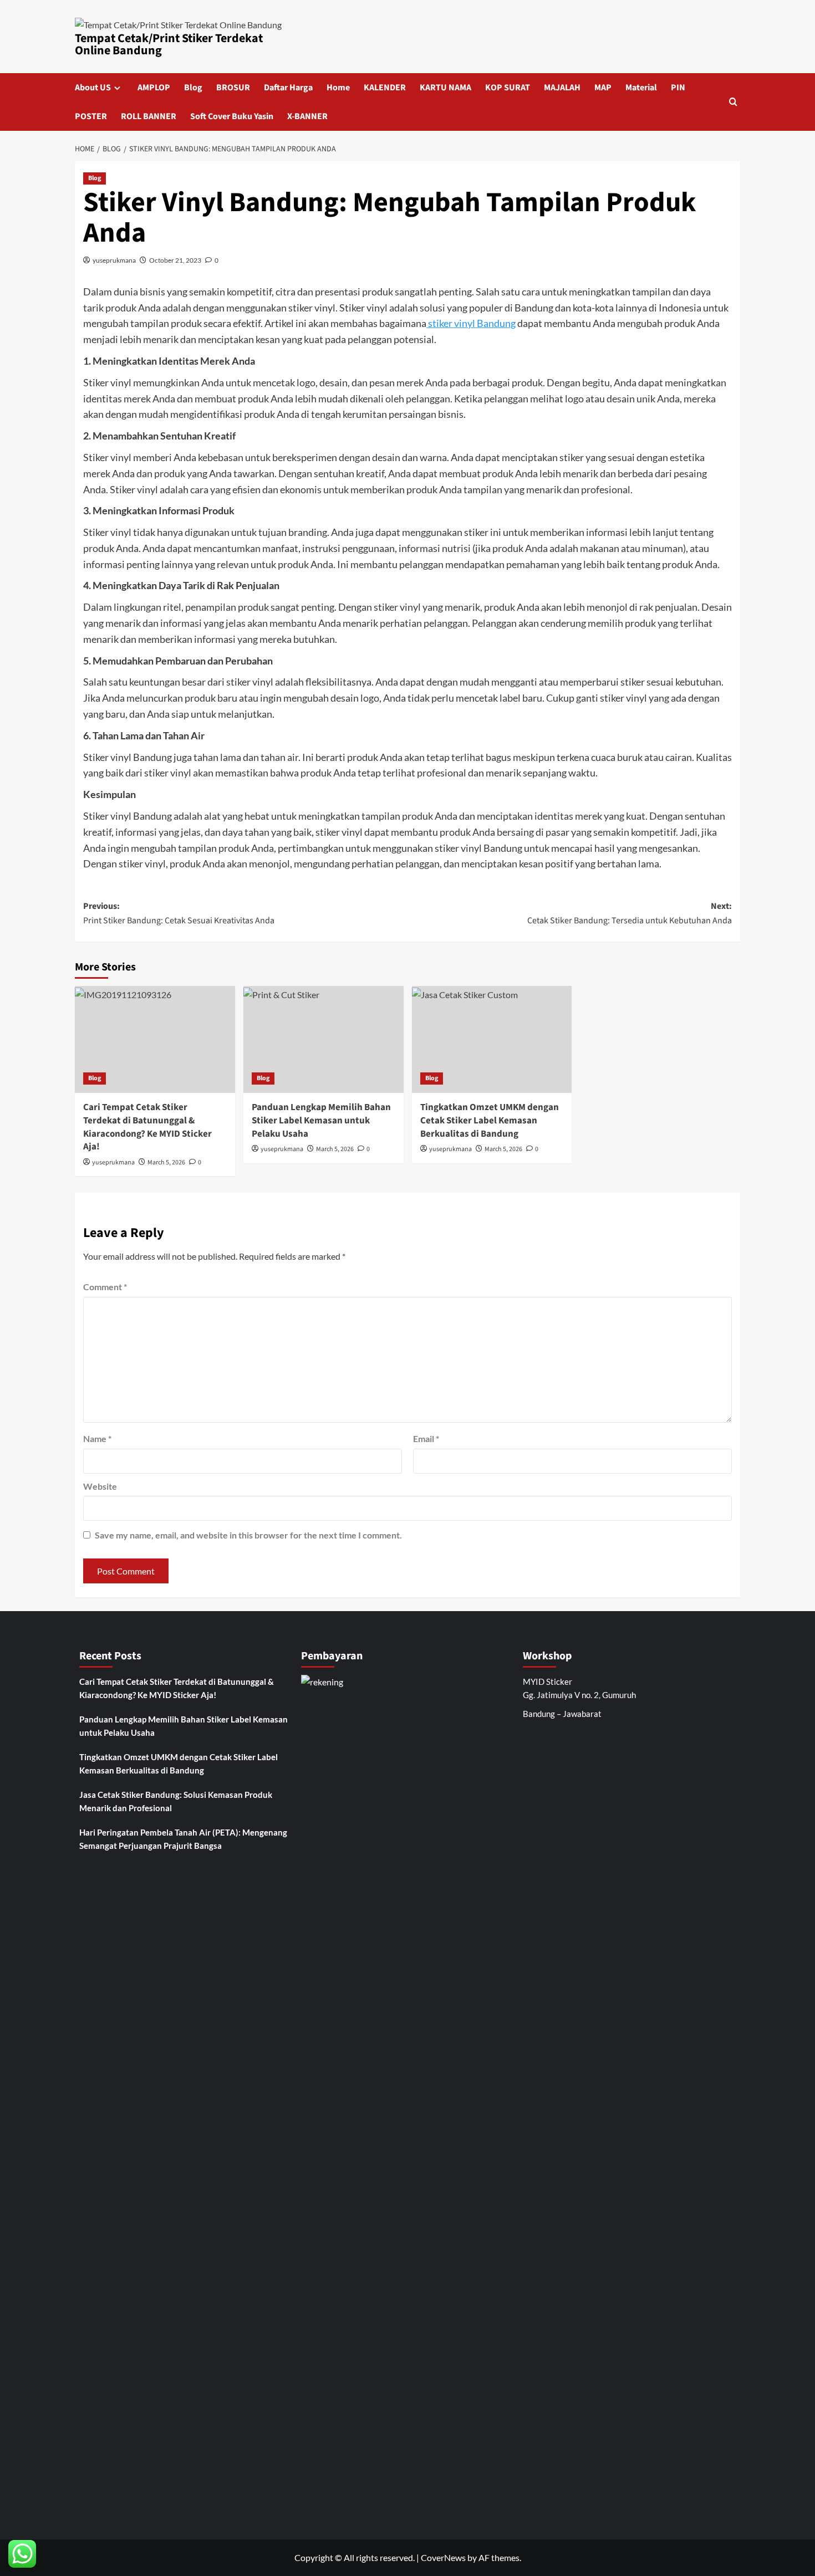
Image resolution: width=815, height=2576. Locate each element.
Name (97, 1438)
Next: (630, 913)
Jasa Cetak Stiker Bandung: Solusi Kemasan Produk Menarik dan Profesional (176, 1801)
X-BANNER (307, 116)
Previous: (179, 913)
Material (641, 88)
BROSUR (233, 88)
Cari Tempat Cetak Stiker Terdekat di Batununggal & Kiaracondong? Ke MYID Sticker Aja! (147, 1127)
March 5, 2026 (166, 1162)
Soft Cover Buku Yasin (232, 116)
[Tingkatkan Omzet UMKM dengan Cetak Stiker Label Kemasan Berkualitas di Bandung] (492, 1039)
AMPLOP (154, 88)
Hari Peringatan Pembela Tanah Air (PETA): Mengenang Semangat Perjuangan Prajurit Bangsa (183, 1839)
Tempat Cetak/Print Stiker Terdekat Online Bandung (169, 44)
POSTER (91, 116)
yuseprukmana (114, 260)
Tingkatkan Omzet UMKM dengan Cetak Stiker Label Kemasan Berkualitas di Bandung (490, 1121)
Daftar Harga (288, 88)
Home (338, 88)
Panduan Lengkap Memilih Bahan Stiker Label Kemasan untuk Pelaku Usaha (321, 1121)
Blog (193, 88)
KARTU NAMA (445, 88)
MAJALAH (562, 88)
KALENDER (385, 88)
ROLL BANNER (149, 116)
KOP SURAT (508, 88)
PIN (678, 88)
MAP (603, 88)
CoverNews (443, 2557)
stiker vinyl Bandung (471, 323)
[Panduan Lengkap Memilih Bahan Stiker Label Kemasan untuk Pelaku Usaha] (324, 1039)
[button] (733, 102)
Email (426, 1438)
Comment (105, 1287)
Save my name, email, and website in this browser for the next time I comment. (248, 1535)
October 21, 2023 (175, 260)
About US (93, 88)
